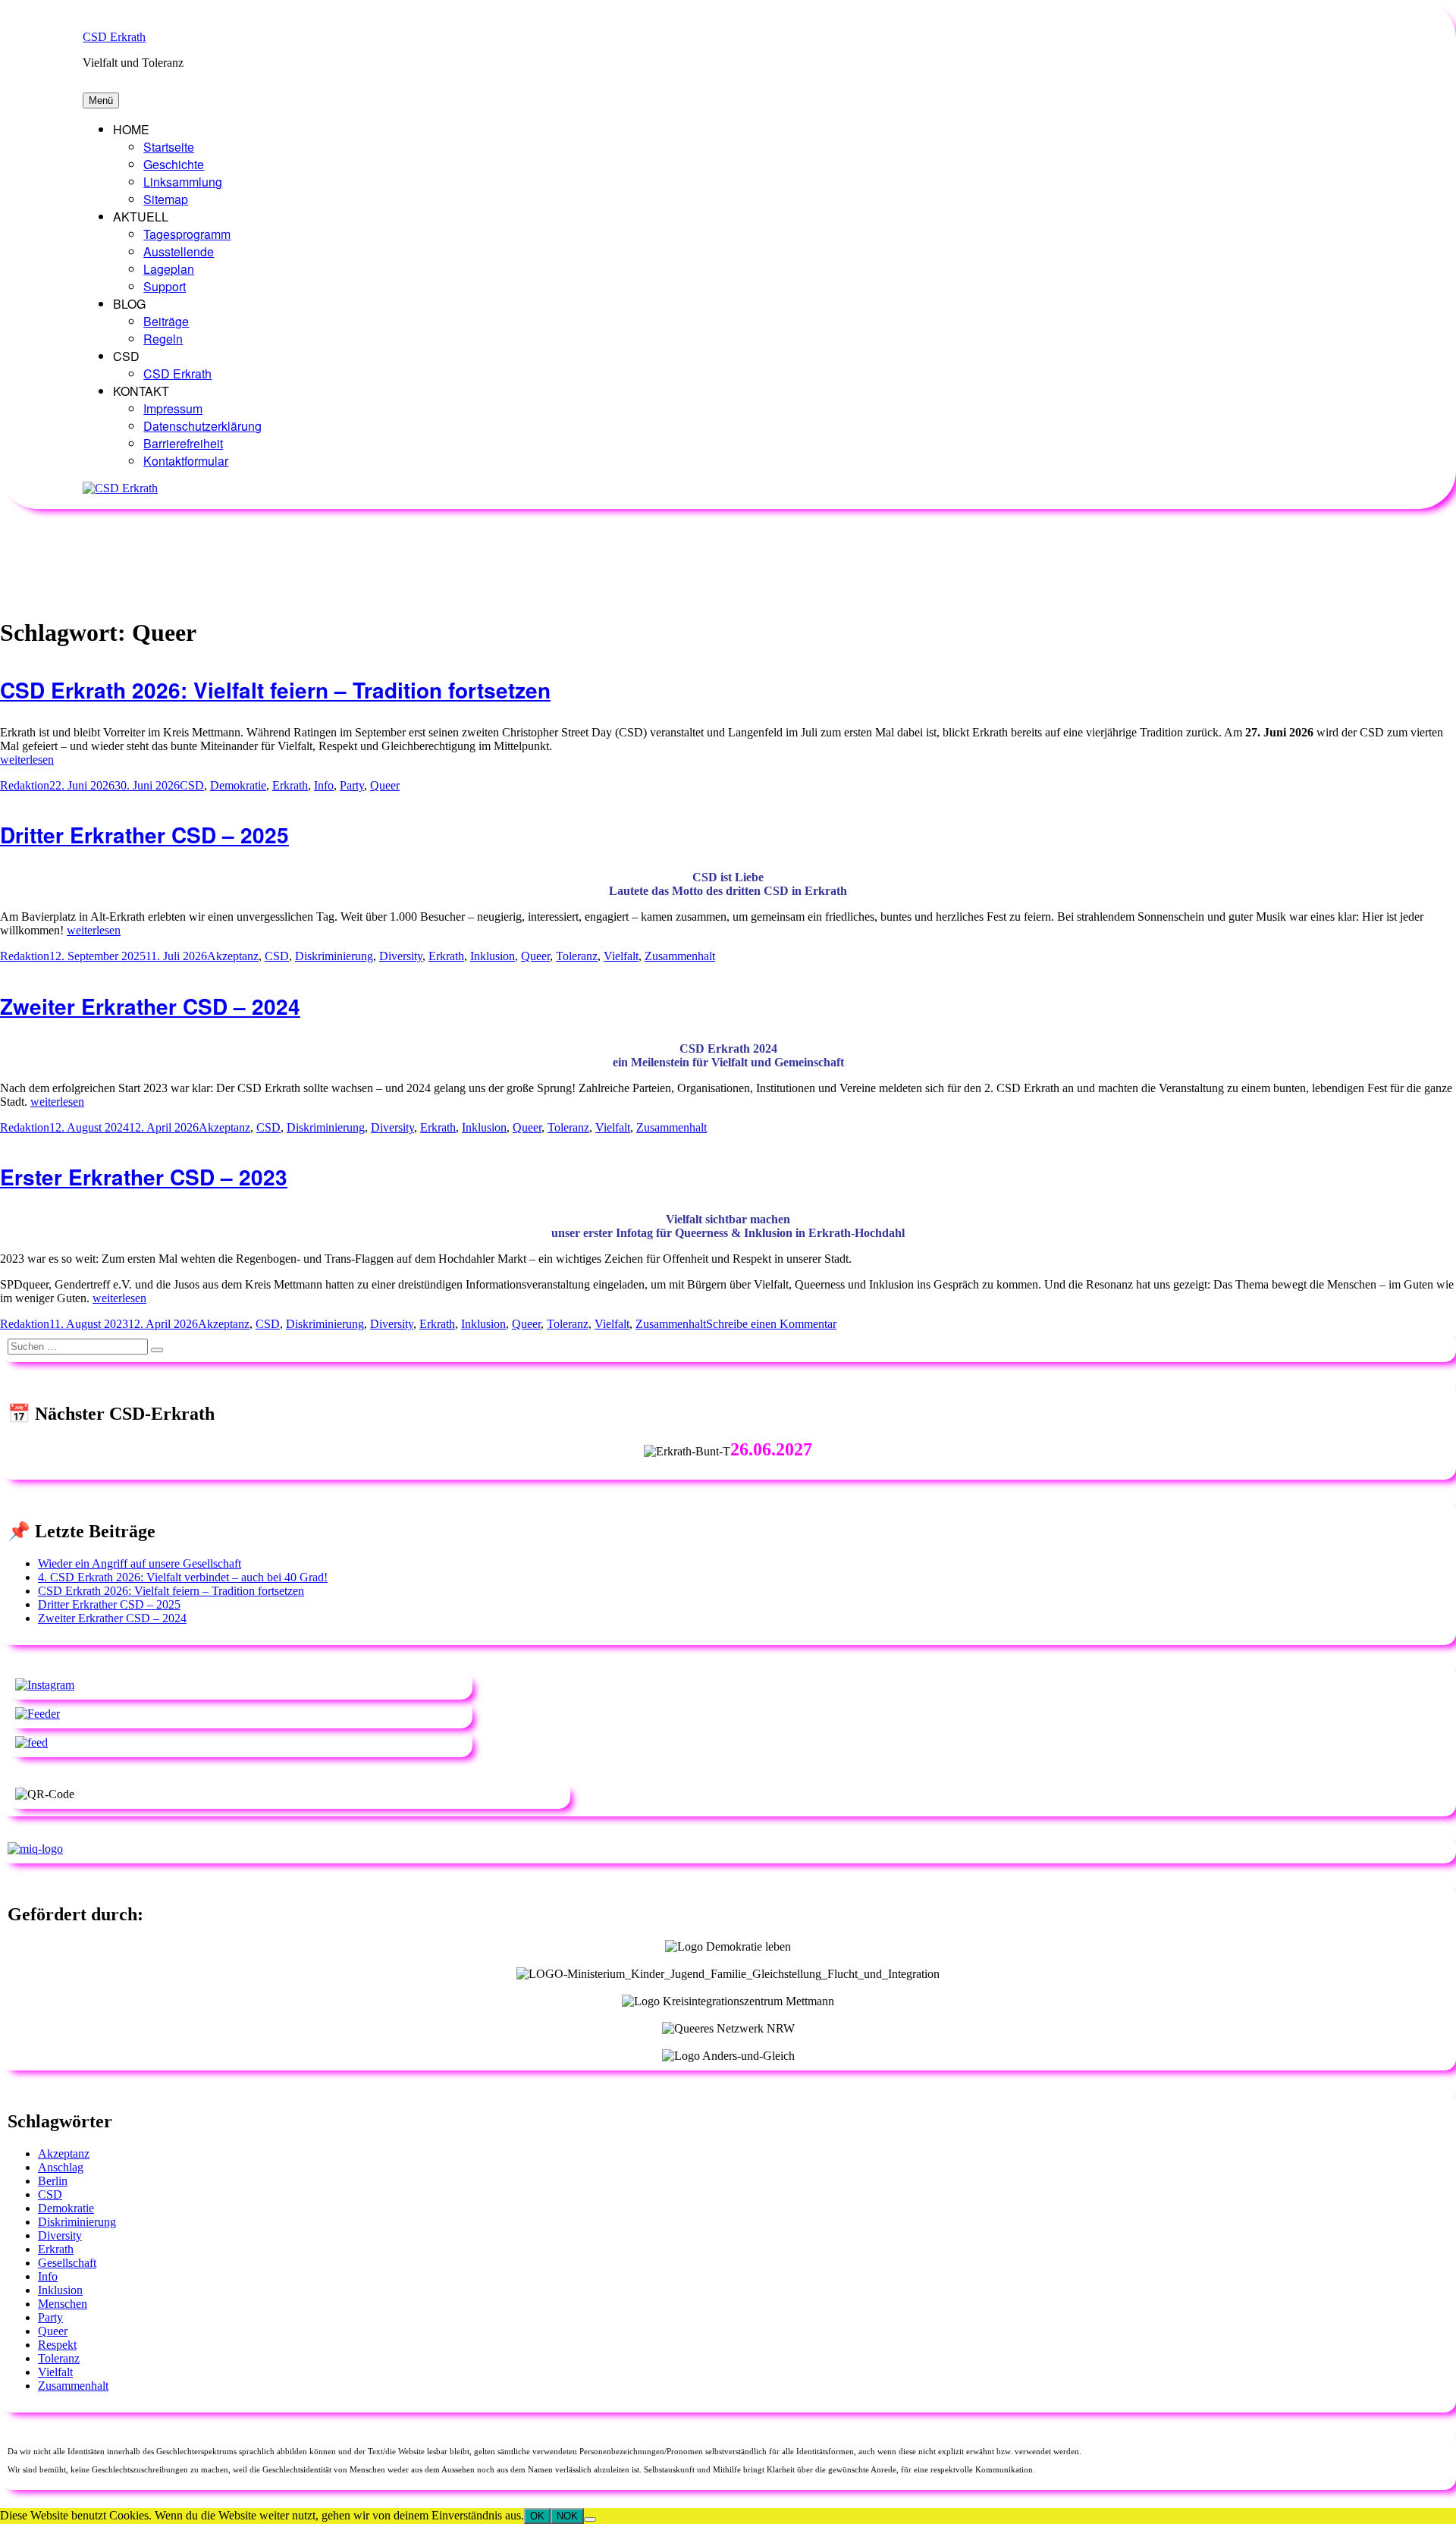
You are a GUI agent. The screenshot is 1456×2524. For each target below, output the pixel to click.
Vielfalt (621, 956)
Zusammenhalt (680, 956)
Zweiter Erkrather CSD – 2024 (150, 1006)
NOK (567, 2516)
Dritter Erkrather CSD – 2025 (144, 835)
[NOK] (590, 2519)
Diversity (401, 956)
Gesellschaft (67, 2263)
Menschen (63, 2304)
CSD (192, 785)
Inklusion (493, 956)
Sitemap (166, 199)
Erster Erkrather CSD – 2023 (144, 1177)
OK (537, 2516)
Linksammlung (183, 182)
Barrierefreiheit (183, 443)
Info (324, 785)
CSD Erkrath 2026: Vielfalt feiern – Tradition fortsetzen (275, 690)
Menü (101, 100)
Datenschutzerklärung (202, 426)
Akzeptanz (233, 956)
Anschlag (61, 2167)
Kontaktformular (186, 461)
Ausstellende (179, 251)
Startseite (169, 147)
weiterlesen (27, 760)
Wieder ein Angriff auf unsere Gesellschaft (140, 1563)
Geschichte (174, 164)
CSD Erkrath (114, 37)
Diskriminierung (334, 956)
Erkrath (290, 785)
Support (165, 286)
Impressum (173, 408)
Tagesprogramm (187, 234)
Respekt (57, 2345)
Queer (385, 785)
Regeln (163, 339)
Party (352, 785)
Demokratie (238, 785)
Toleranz (577, 956)
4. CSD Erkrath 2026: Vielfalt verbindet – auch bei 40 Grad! (183, 1577)
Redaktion (25, 785)
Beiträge (166, 321)
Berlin (53, 2181)
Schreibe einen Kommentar (771, 1324)
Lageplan (169, 269)
